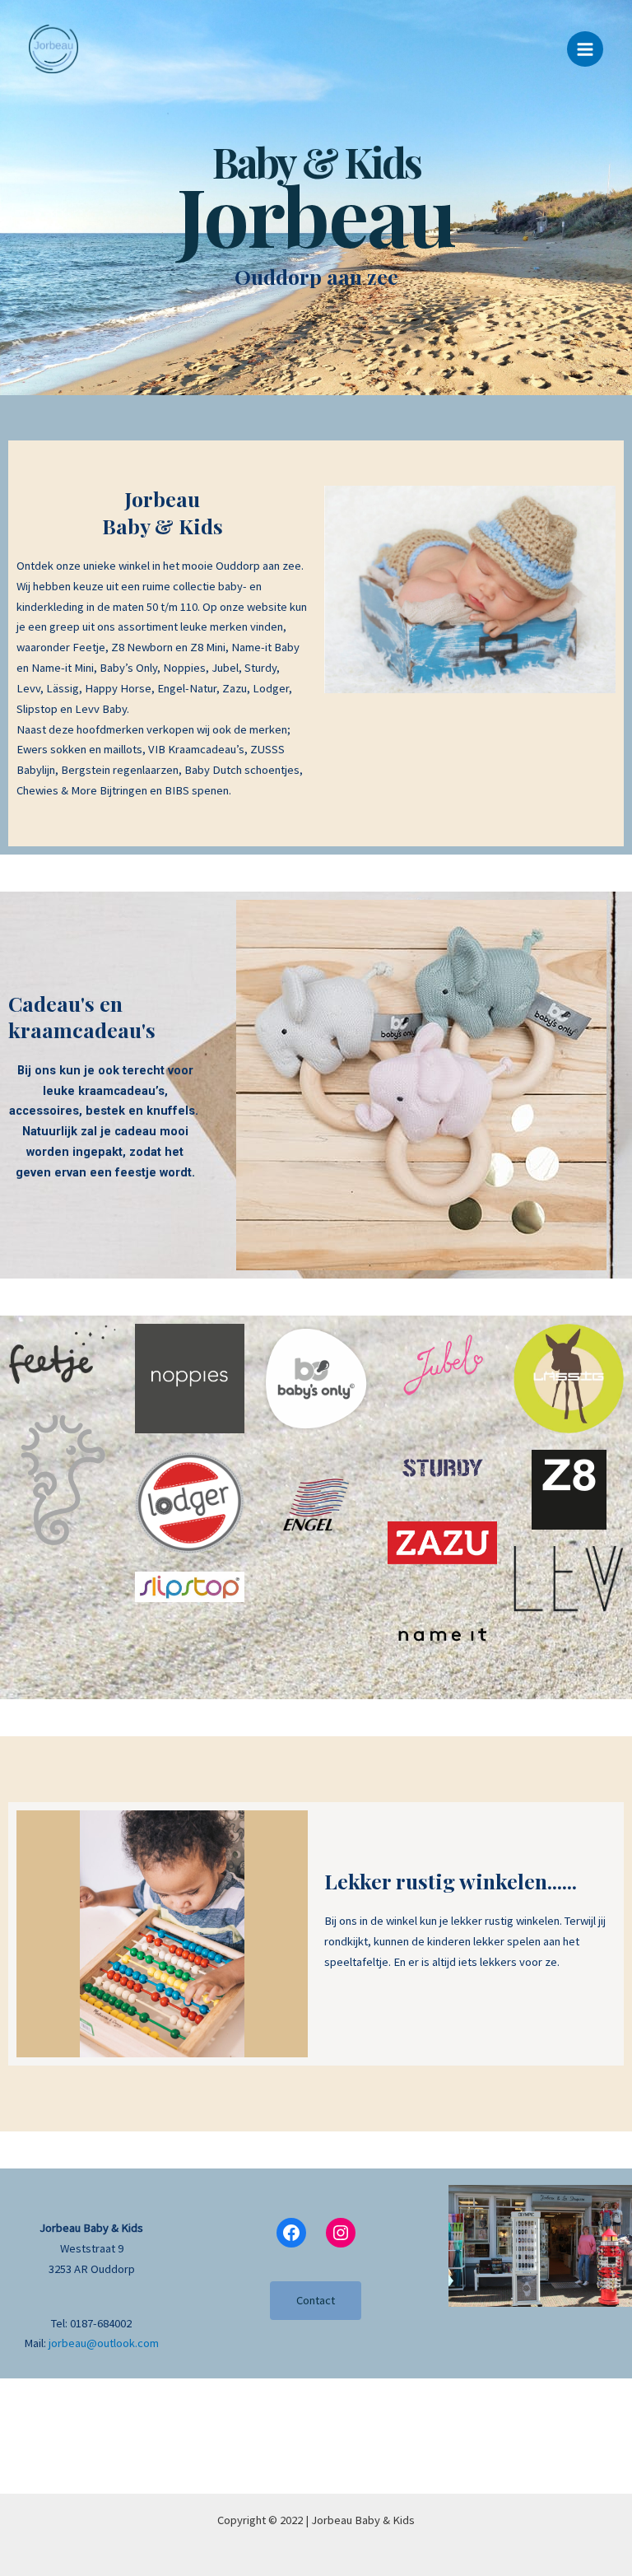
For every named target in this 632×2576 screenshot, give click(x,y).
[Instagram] (341, 2233)
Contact (316, 2300)
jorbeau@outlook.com (104, 2343)
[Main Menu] (585, 49)
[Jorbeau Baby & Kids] (53, 49)
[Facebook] (291, 2233)
